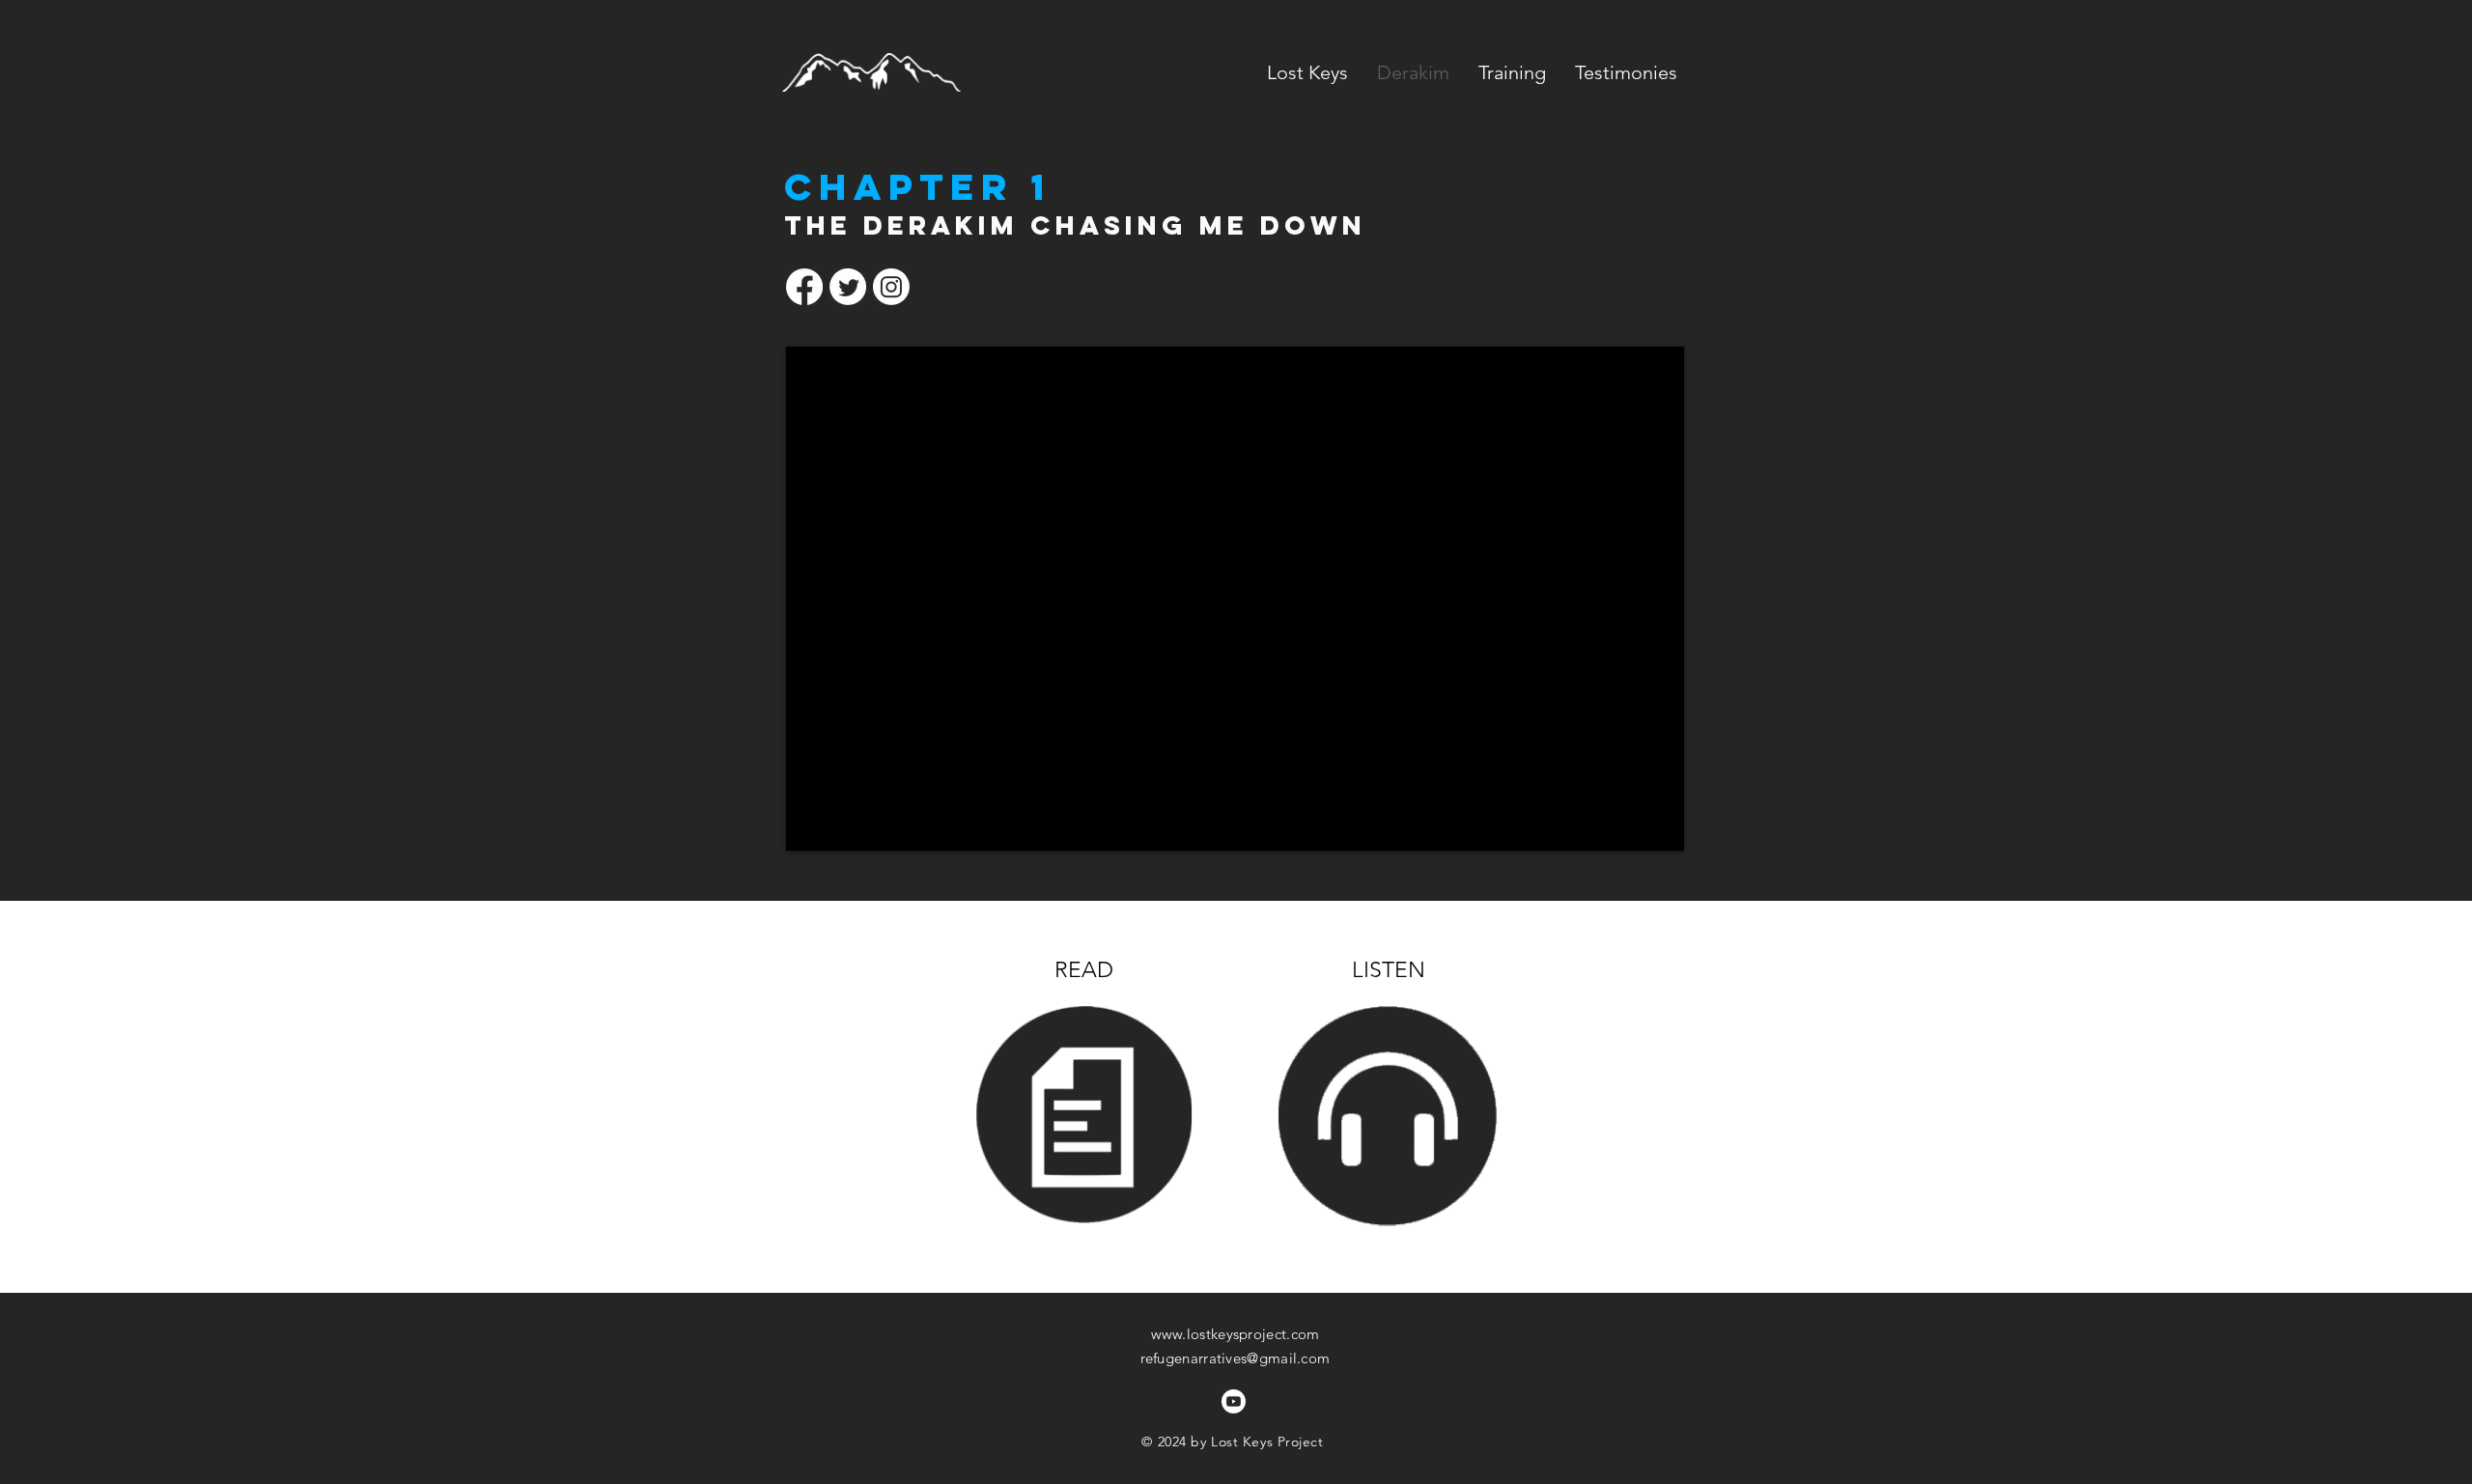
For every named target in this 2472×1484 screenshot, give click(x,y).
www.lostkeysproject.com (1236, 1334)
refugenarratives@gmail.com (1236, 1358)
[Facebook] (804, 287)
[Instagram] (891, 287)
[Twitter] (848, 287)
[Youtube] (1234, 1401)
